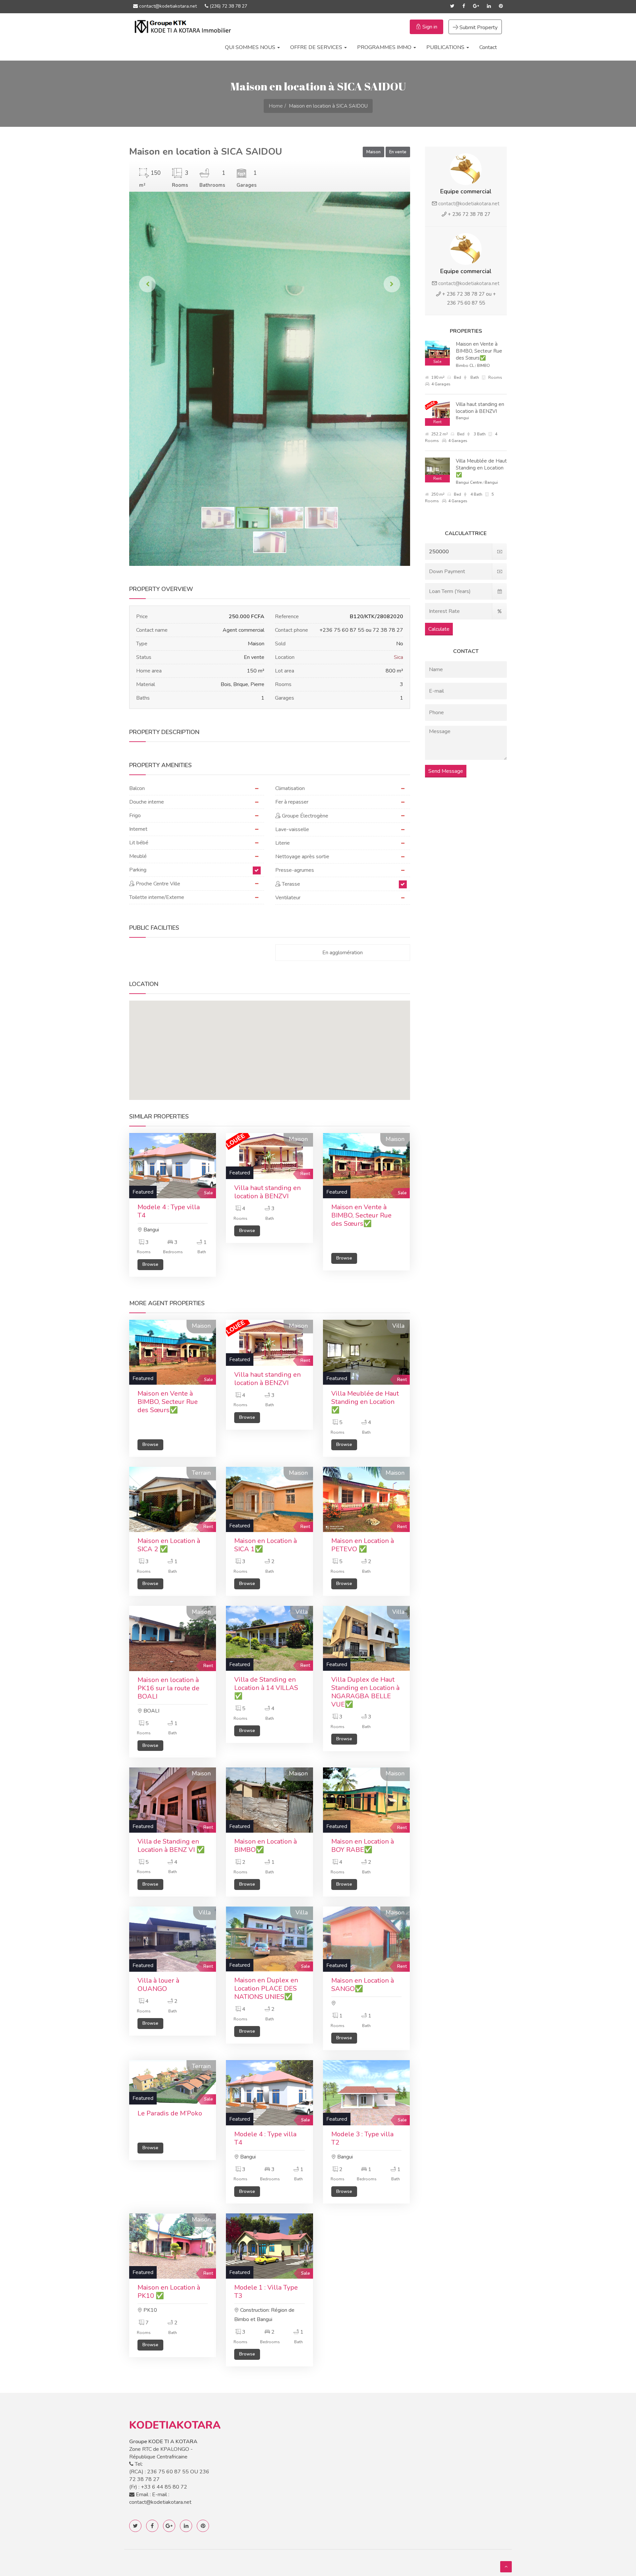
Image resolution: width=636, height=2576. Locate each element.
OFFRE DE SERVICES (317, 47)
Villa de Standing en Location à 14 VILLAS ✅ (266, 1688)
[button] (270, 1041)
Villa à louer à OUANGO (158, 1985)
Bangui (462, 418)
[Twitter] (452, 6)
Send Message (446, 771)
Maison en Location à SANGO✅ (363, 1985)
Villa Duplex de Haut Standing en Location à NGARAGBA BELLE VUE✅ (365, 1692)
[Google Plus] (476, 6)
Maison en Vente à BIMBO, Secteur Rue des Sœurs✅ (361, 1215)
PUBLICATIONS (446, 47)
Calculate (439, 629)
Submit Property (478, 27)
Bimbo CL (465, 366)
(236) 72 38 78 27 (228, 6)
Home (276, 106)
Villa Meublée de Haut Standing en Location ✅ (365, 1402)
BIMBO (483, 366)
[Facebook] (464, 6)
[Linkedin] (489, 6)
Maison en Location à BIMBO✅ (265, 1846)
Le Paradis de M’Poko (170, 2113)
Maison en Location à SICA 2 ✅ (169, 1545)
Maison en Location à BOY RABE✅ (363, 1846)
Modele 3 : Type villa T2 (362, 2138)
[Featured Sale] (173, 1165)
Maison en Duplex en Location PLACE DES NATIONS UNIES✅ (266, 1988)
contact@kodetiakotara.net (167, 6)
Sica (398, 657)
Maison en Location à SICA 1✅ (265, 1545)
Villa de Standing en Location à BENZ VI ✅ (171, 1846)
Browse (150, 1264)
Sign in (429, 27)
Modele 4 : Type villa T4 (169, 1211)
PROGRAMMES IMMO (385, 47)
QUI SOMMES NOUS (251, 47)
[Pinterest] (501, 6)
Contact (488, 47)
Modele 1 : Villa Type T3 (266, 2292)
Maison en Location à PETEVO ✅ (363, 1545)
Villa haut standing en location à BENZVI (267, 1192)
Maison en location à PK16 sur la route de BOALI (168, 1688)
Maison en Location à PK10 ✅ (169, 2292)
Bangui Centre (469, 482)
